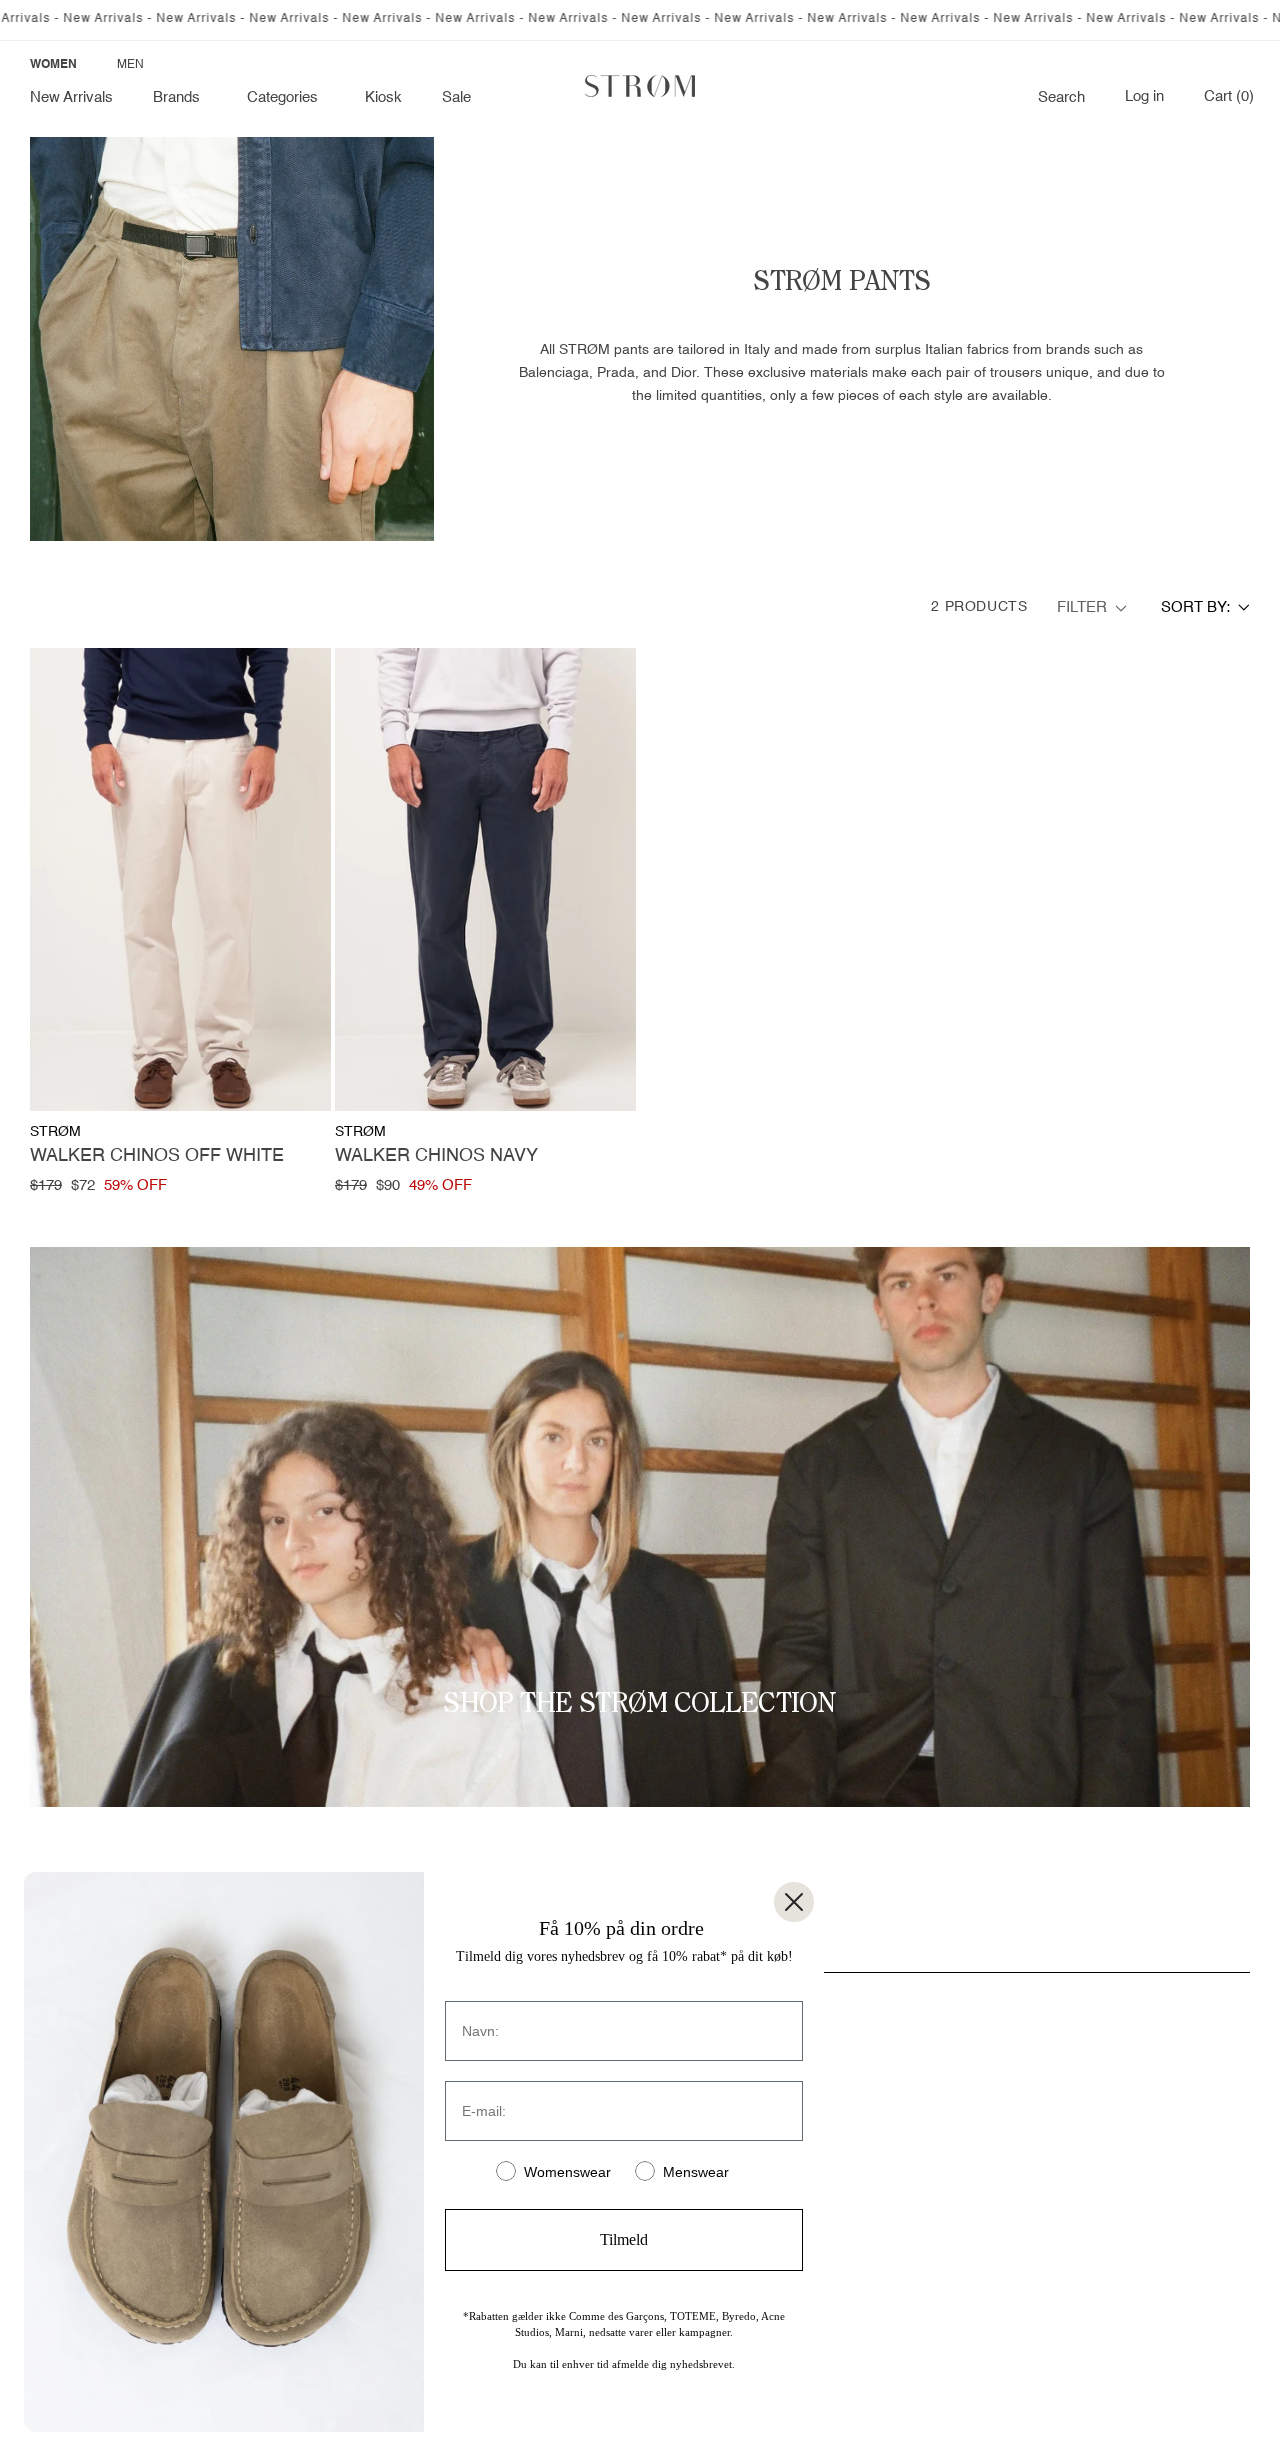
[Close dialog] (794, 1902)
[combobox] (1205, 607)
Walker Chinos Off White (157, 1156)
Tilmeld (624, 2239)
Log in (1144, 97)
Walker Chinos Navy (436, 1156)
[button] (180, 98)
